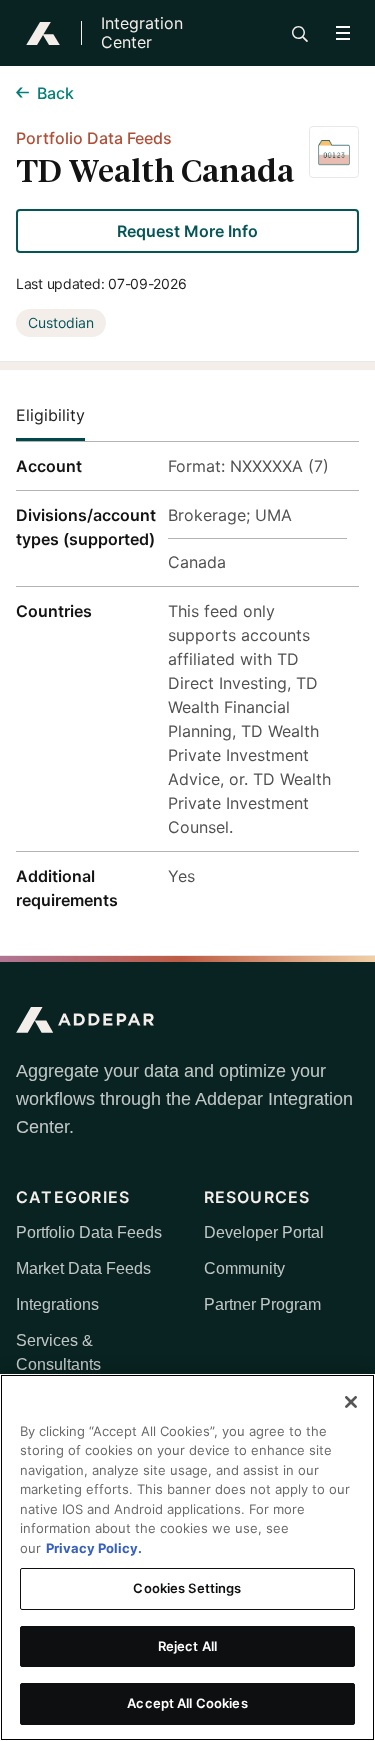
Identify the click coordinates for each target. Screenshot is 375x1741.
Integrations (57, 1304)
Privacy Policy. (94, 1548)
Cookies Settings (187, 1588)
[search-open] (300, 34)
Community (244, 1268)
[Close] (351, 1402)
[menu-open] (343, 33)
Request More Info (187, 231)
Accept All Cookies (187, 1703)
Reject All (187, 1646)
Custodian (61, 322)
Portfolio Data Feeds (89, 1232)
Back (55, 93)
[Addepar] (43, 33)
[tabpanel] (187, 683)
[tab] (66, 415)
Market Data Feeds (83, 1268)
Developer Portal (264, 1232)
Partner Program (262, 1304)
